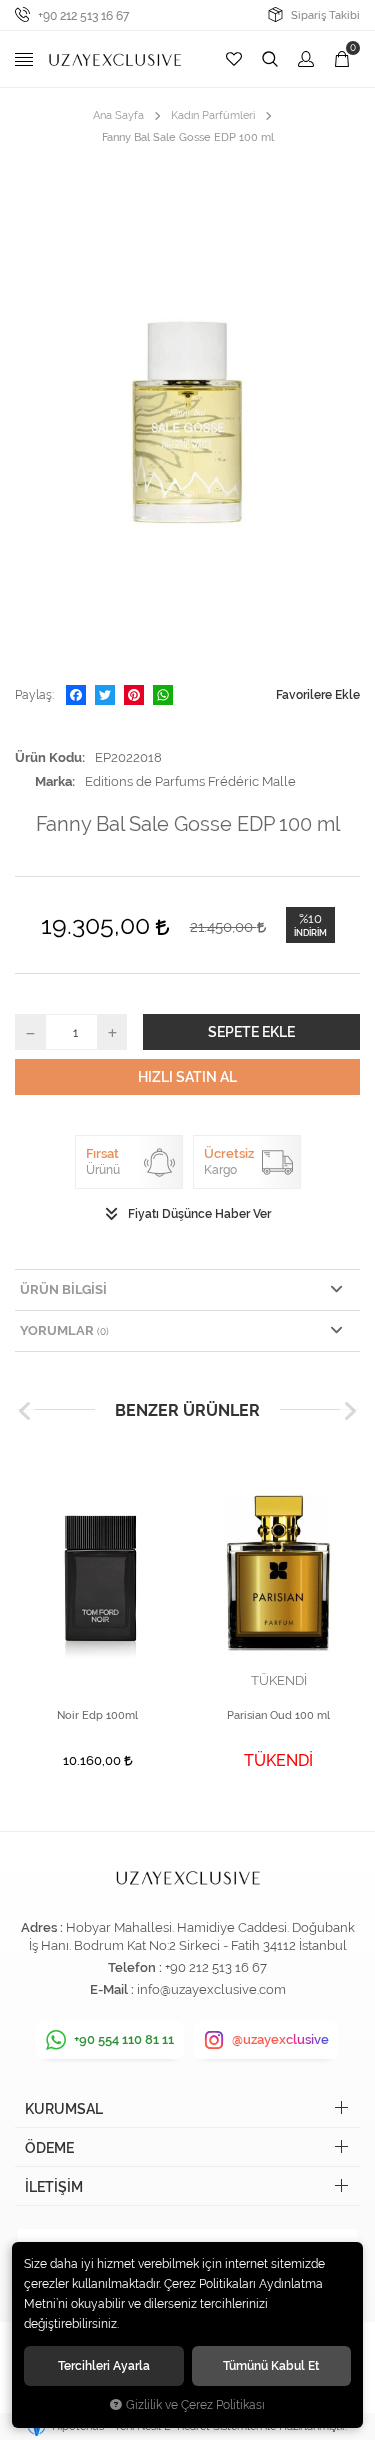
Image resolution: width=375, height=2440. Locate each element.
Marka (53, 781)
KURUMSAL (64, 2109)
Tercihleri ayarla (104, 2365)
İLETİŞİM (54, 2187)
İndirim (310, 933)
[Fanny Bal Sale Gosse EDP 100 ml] (187, 416)
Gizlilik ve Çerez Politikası (195, 2405)
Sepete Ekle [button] (251, 1032)
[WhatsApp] (163, 695)
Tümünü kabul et (271, 2365)
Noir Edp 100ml (97, 1715)
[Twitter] (105, 695)
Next (350, 1410)
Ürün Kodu (48, 757)
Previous (25, 1410)
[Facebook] (76, 695)
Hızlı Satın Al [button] (187, 1077)
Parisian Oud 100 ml (278, 1715)
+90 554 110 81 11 (124, 2039)
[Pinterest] (134, 695)
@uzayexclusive (280, 2039)
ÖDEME (49, 2148)
